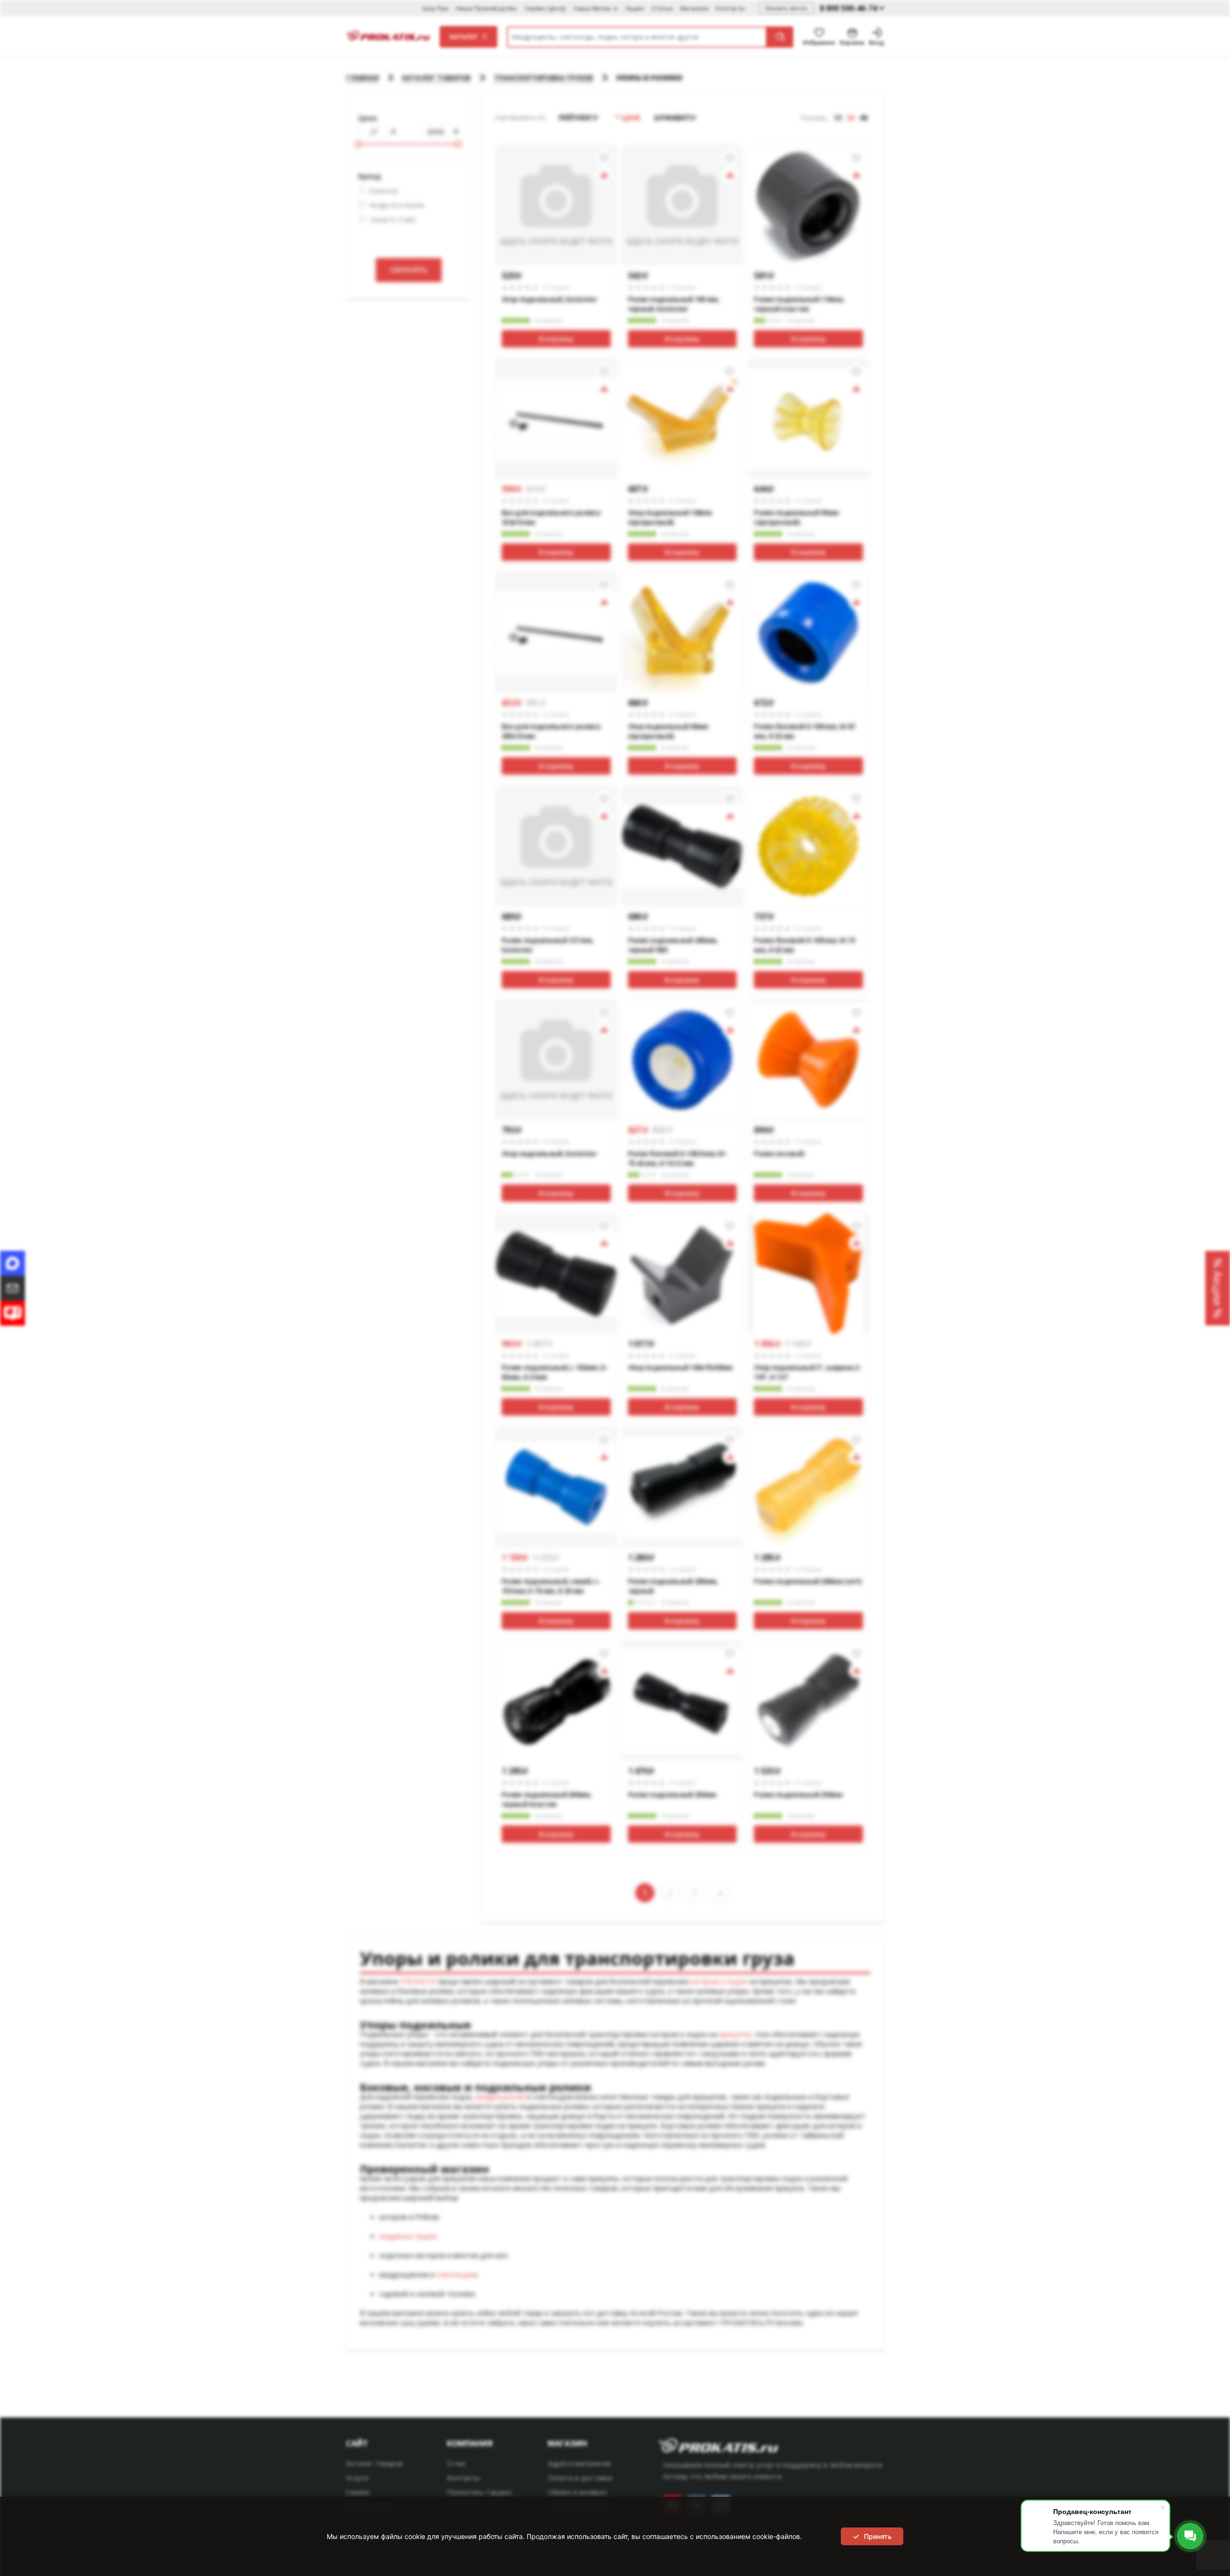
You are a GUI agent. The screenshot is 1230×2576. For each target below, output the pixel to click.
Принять (878, 2536)
